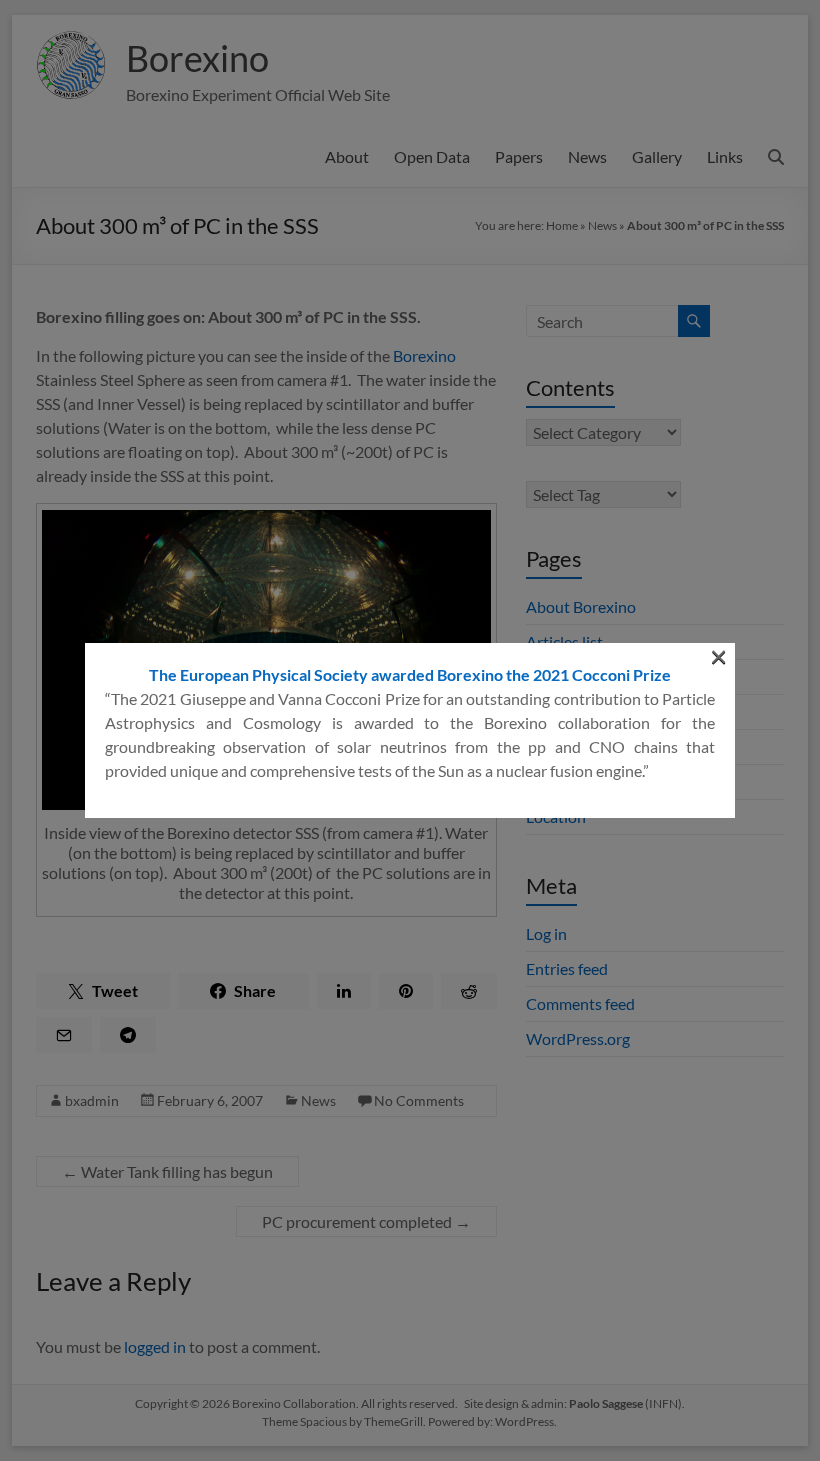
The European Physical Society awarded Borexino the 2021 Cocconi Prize (410, 674)
